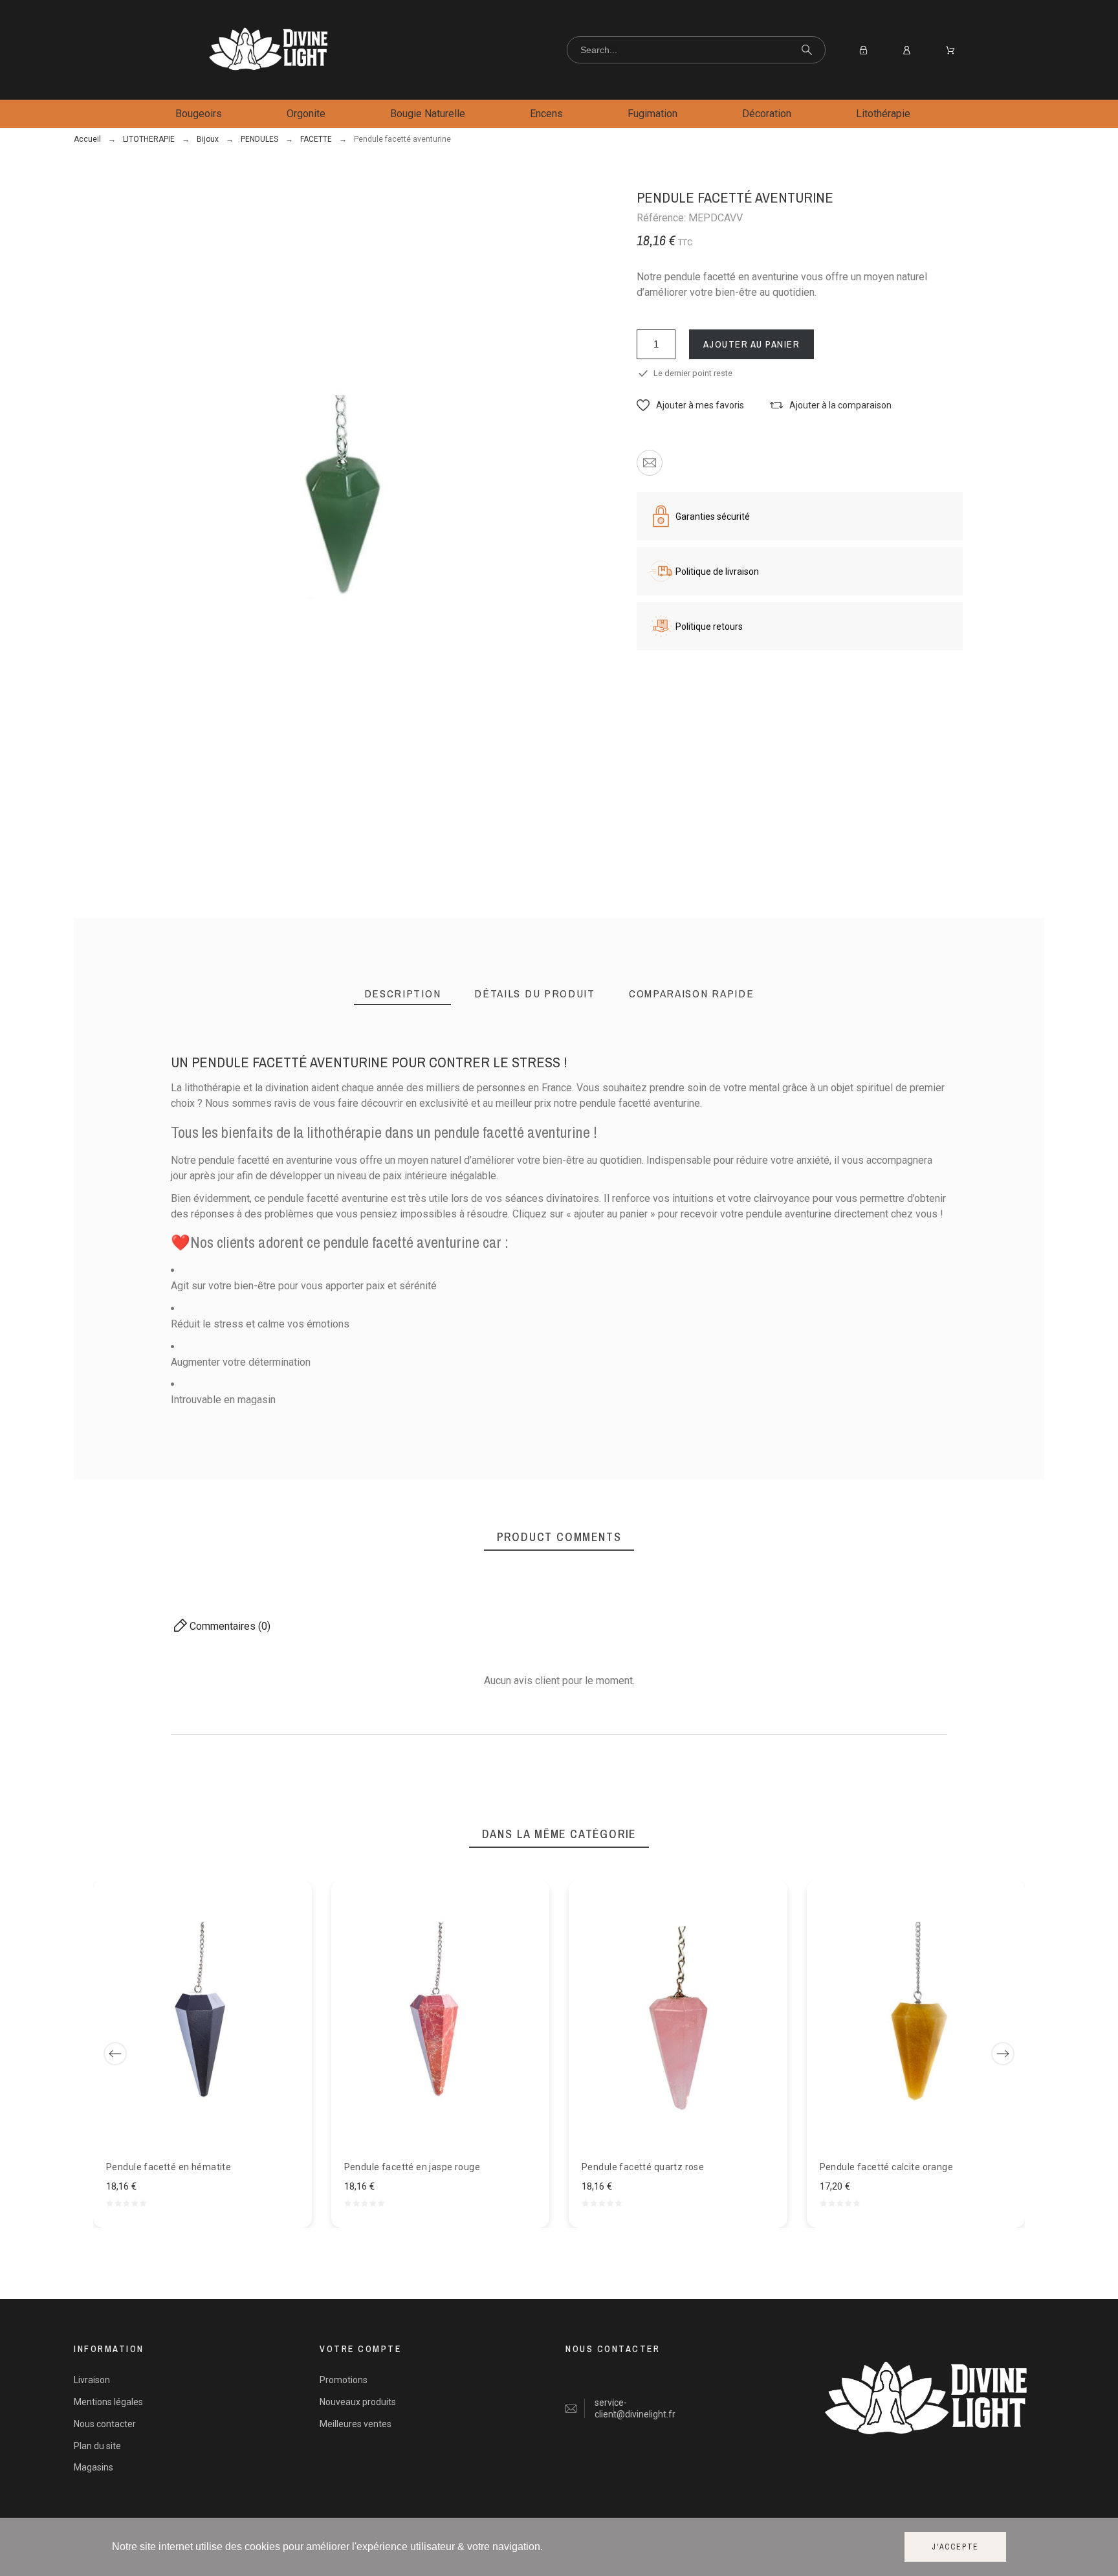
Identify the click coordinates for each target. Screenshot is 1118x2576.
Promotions (344, 2380)
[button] (690, 405)
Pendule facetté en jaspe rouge (412, 2166)
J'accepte (955, 2547)
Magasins (93, 2467)
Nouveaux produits (358, 2402)
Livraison (92, 2380)
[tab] (403, 994)
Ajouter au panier (752, 344)
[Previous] (115, 2054)
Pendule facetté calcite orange (887, 2166)
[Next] (1003, 2054)
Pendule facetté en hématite (169, 2166)
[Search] (807, 50)
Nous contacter (105, 2424)
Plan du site (97, 2446)
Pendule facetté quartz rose (643, 2166)
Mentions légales (108, 2402)
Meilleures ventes (356, 2424)
